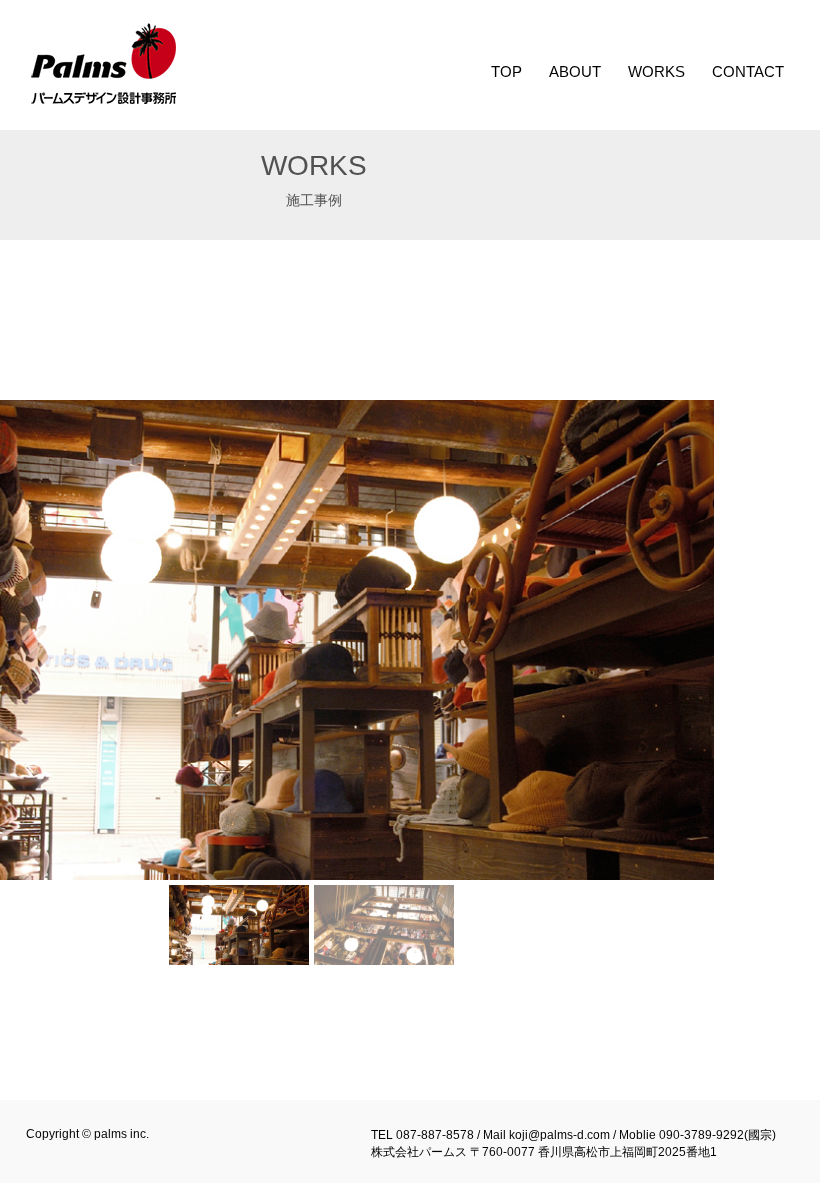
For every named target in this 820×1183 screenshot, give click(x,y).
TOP (506, 71)
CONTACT (748, 71)
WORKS (656, 71)
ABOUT (575, 71)
